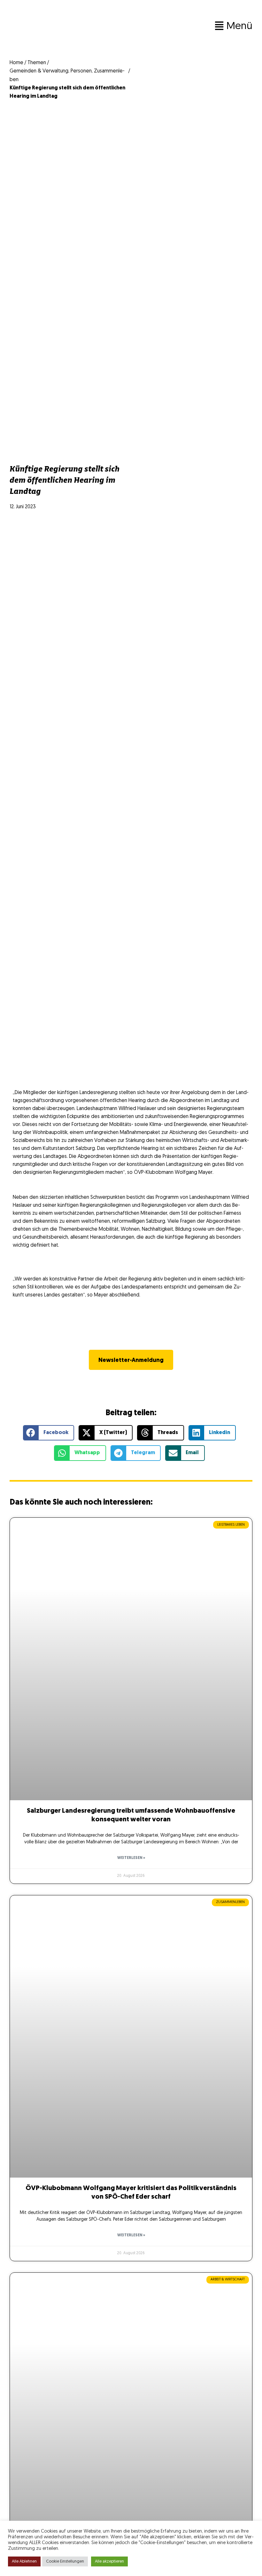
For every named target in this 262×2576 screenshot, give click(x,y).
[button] (169, 26)
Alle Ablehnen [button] (24, 2561)
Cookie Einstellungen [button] (65, 2561)
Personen (81, 71)
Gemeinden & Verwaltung (39, 71)
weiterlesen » (131, 1858)
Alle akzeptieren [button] (109, 2561)
